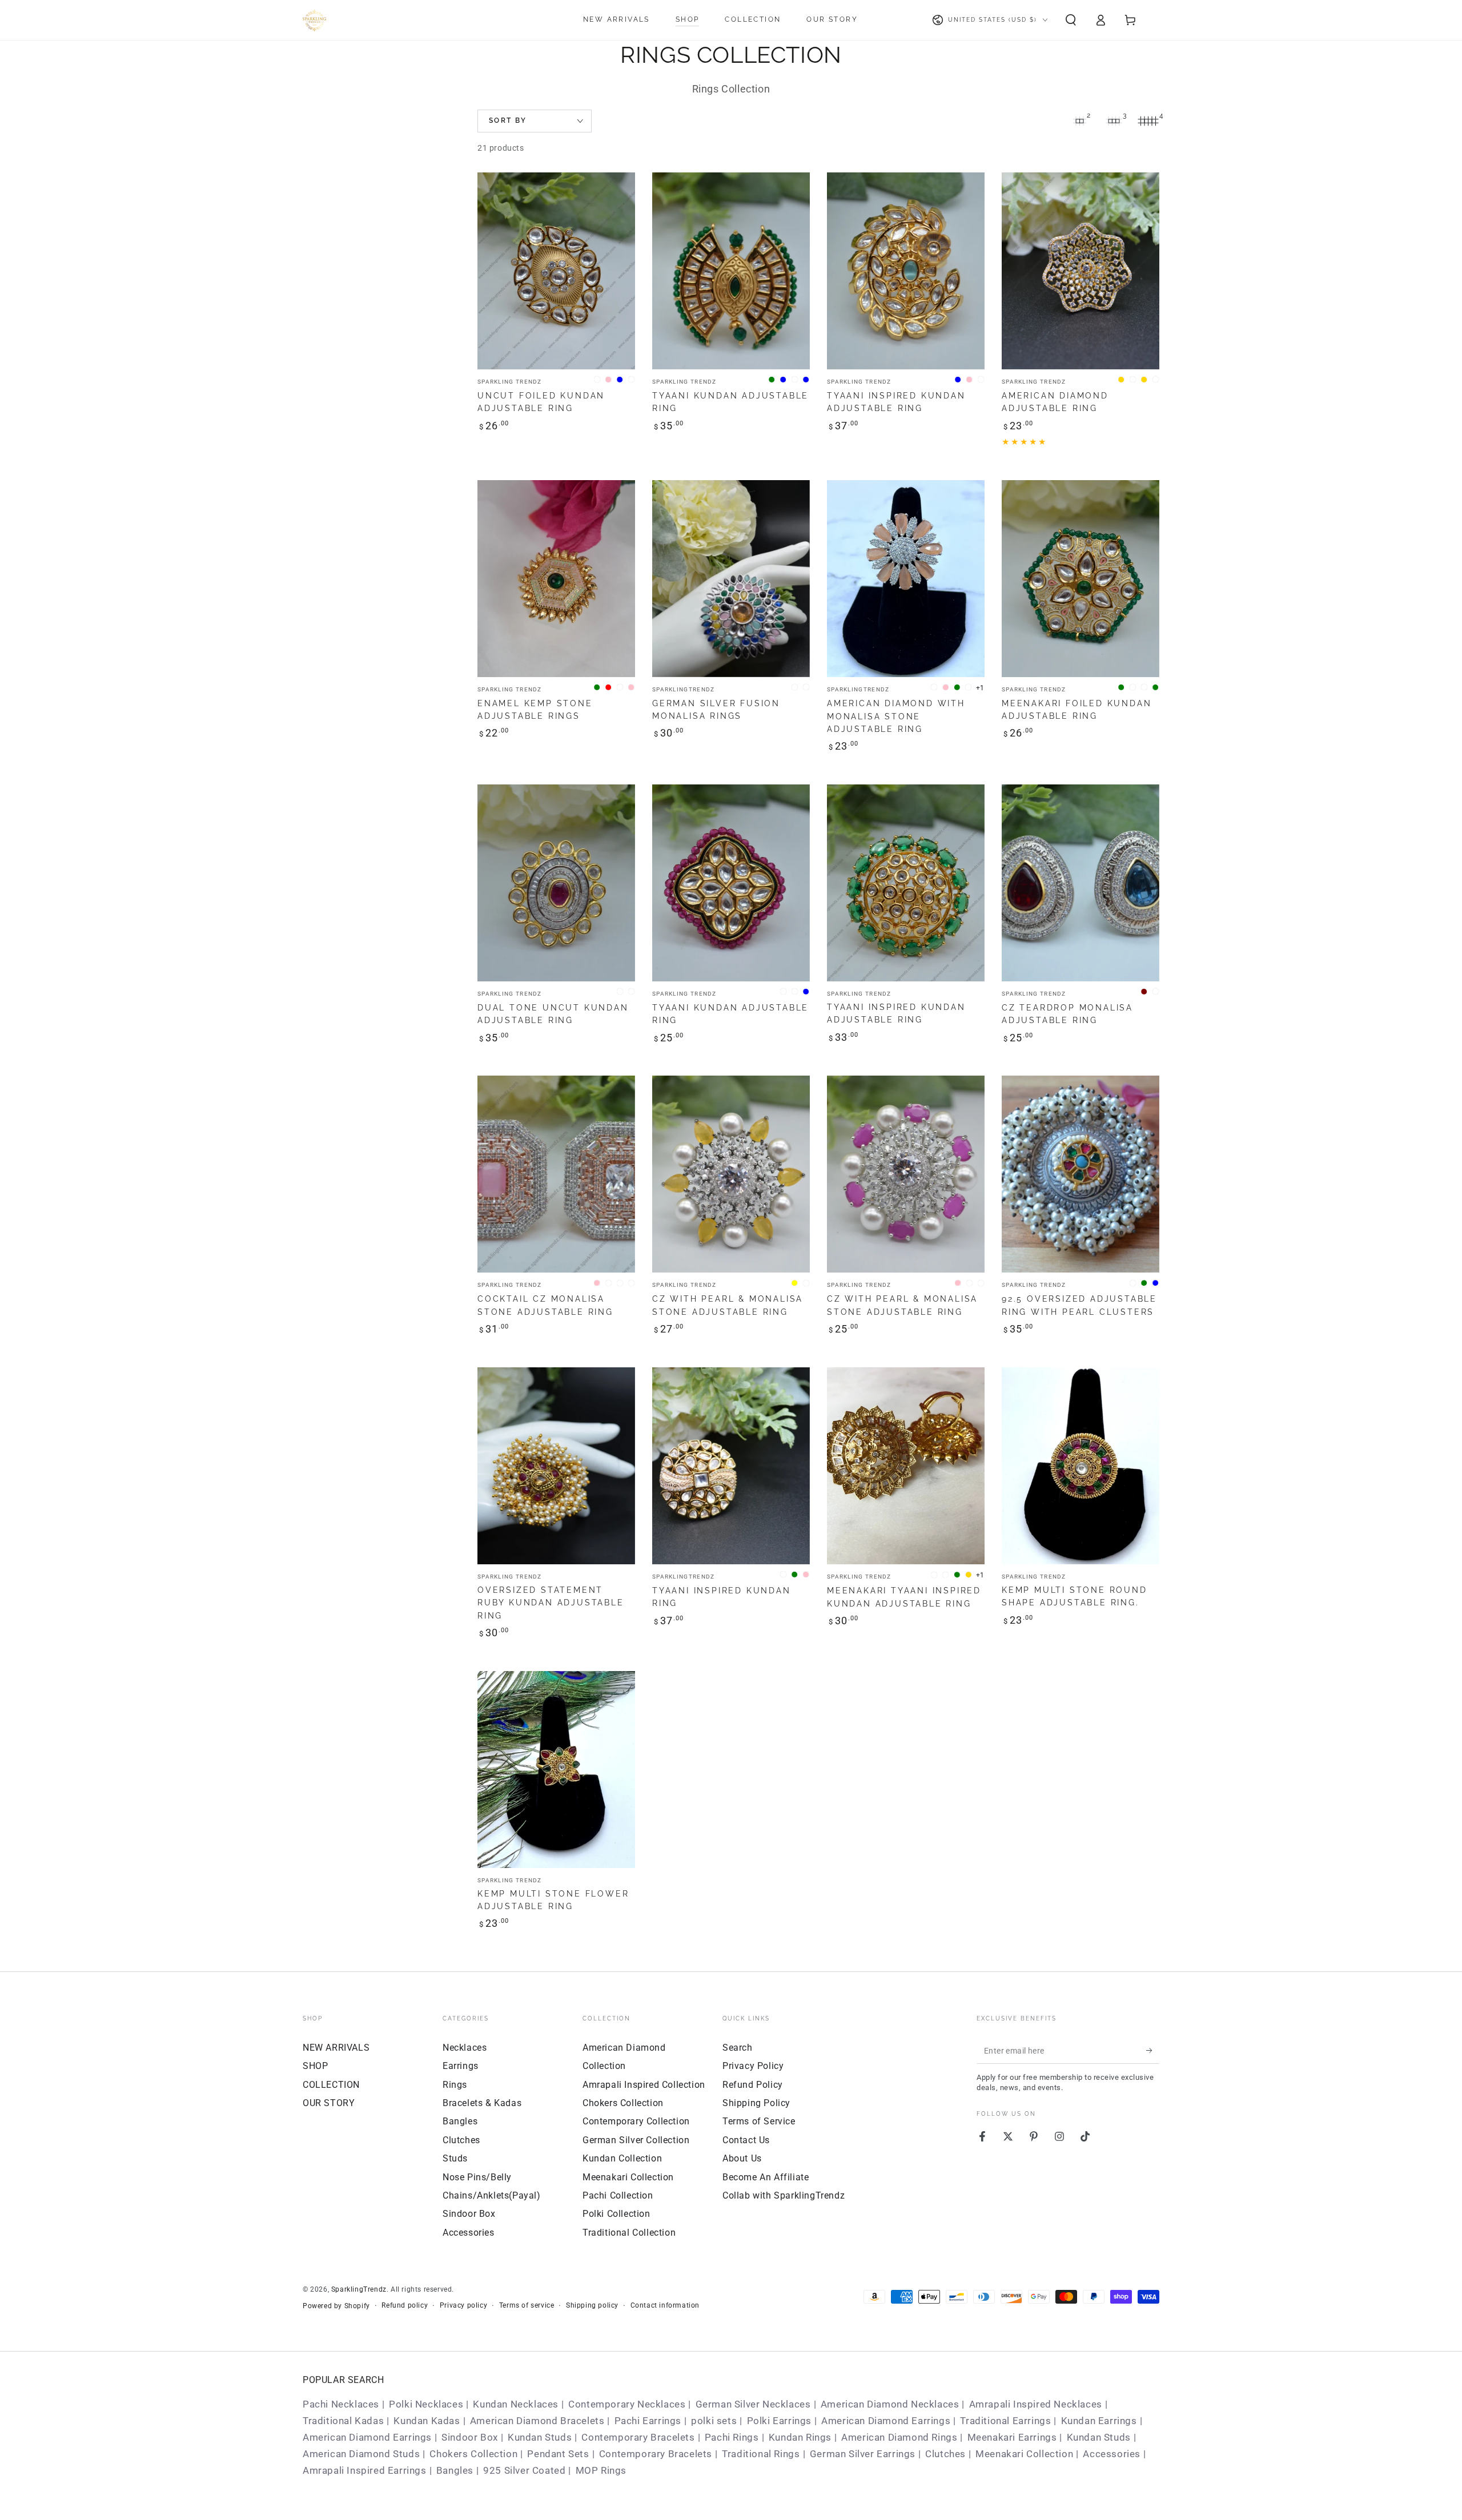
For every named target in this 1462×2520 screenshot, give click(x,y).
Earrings (461, 2066)
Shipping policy (592, 2305)
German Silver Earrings (863, 2454)
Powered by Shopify (336, 2306)
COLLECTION (331, 2085)
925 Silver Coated (524, 2470)
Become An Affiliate (766, 2177)
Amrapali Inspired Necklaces (1036, 2404)
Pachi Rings (732, 2437)
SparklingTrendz (359, 2289)
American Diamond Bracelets (537, 2421)
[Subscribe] (1153, 2051)
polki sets (714, 2421)
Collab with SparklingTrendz (784, 2195)
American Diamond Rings (899, 2437)
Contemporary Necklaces (627, 2404)
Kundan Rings (800, 2437)
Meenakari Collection (628, 2177)
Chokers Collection (623, 2103)
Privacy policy (463, 2305)
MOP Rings (601, 2470)
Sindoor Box (469, 2214)
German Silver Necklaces (753, 2404)
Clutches (461, 2140)
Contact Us (746, 2140)
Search (738, 2048)
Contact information (665, 2305)
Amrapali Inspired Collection (644, 2085)
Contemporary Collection (636, 2121)
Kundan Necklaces (516, 2404)
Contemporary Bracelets (638, 2437)
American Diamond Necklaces (890, 2404)
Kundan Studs (540, 2437)
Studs (455, 2158)
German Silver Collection (636, 2140)
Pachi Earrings (648, 2421)
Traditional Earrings (1005, 2421)
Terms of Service (759, 2121)
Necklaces (465, 2048)
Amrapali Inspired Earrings (365, 2470)
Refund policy (405, 2305)
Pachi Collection (618, 2195)
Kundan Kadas (427, 2421)
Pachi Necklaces (341, 2404)
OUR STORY (329, 2103)
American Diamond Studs (361, 2454)
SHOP (315, 2066)
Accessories (469, 2233)
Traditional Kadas (343, 2421)
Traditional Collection (629, 2233)
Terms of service (527, 2305)
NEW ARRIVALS (336, 2048)
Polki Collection (616, 2214)
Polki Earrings (779, 2421)
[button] (1071, 20)
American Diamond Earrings (886, 2421)
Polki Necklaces (426, 2404)
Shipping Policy (756, 2103)
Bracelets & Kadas (482, 2103)
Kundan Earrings (1099, 2421)
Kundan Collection (622, 2158)
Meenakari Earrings (1012, 2437)
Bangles (460, 2121)
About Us (742, 2158)
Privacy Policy (753, 2066)
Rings (455, 2085)
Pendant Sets (558, 2454)
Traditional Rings (761, 2454)
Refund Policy (753, 2085)
